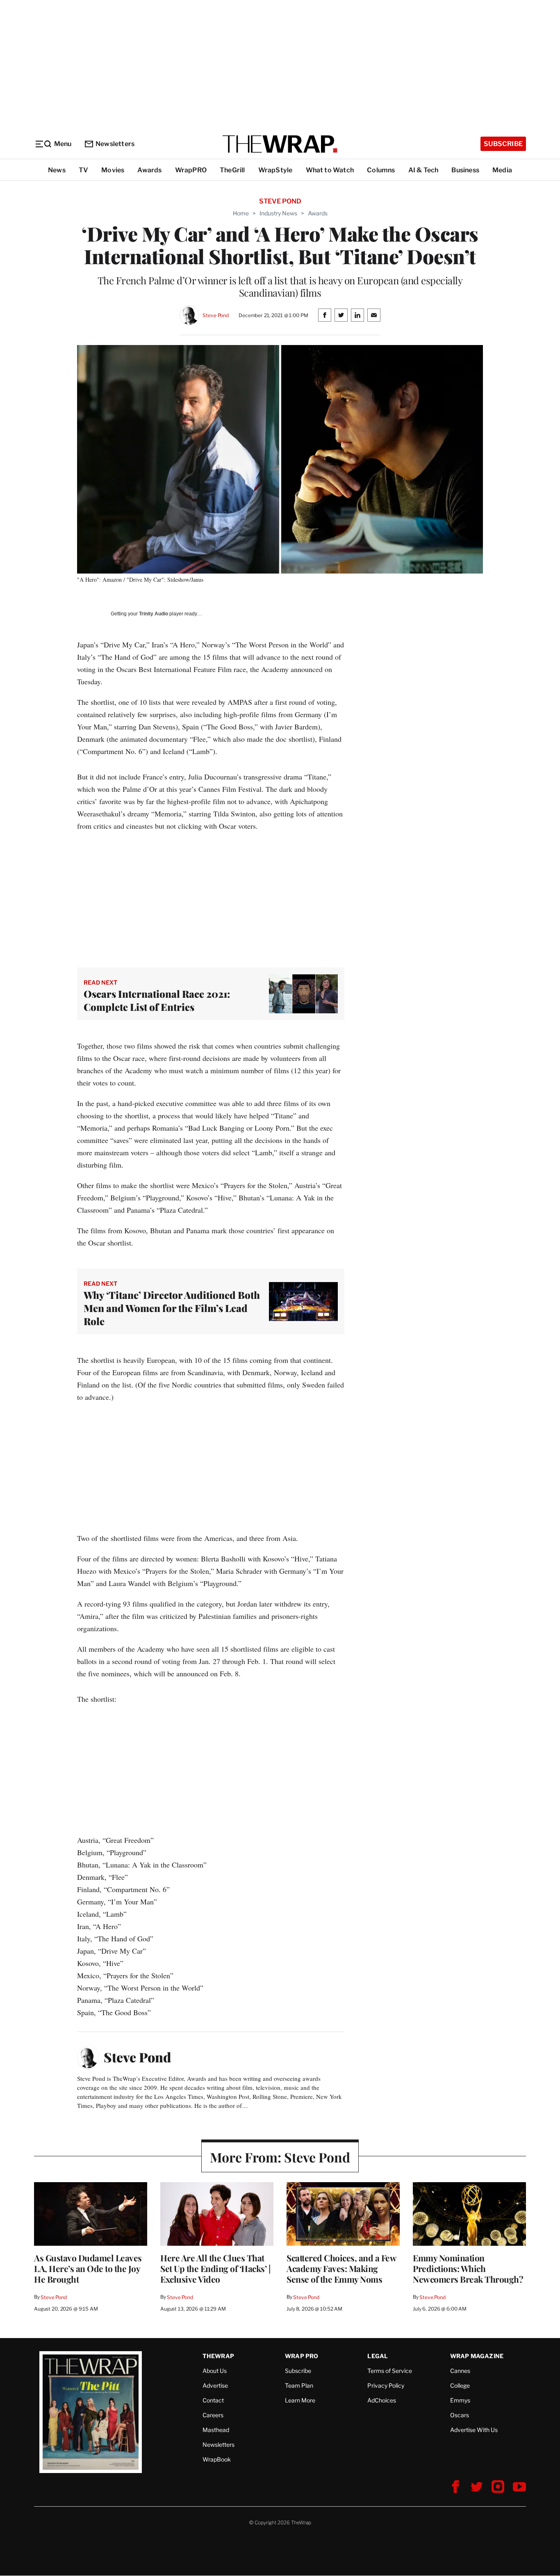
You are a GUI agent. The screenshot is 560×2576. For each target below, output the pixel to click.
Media (502, 170)
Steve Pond (216, 315)
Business (465, 170)
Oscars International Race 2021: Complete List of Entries (157, 1000)
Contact (213, 2400)
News (57, 170)
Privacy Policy (386, 2385)
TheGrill (232, 170)
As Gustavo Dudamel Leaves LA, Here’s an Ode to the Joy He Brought (88, 2268)
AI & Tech (423, 170)
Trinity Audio (154, 614)
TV (83, 170)
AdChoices (382, 2400)
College (460, 2385)
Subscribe (503, 144)
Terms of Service (390, 2371)
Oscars (460, 2415)
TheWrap (218, 2356)
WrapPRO (191, 170)
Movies (113, 170)
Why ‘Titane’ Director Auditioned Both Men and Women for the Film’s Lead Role (172, 1308)
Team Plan (299, 2385)
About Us (215, 2371)
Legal (378, 2356)
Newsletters (115, 144)
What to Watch (330, 170)
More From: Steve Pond (280, 2157)
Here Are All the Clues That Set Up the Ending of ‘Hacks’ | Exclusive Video (215, 2268)
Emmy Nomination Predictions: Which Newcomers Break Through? (468, 2268)
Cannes (460, 2371)
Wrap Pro (302, 2356)
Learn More (300, 2400)
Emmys (460, 2400)
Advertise (215, 2385)
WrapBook (217, 2459)
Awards (149, 170)
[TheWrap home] (280, 144)
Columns (381, 170)
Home (241, 213)
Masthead (216, 2430)
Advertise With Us (474, 2430)
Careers (213, 2415)
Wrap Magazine (477, 2356)
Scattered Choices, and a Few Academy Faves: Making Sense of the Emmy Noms (341, 2268)
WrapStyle (275, 170)
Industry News (278, 213)
